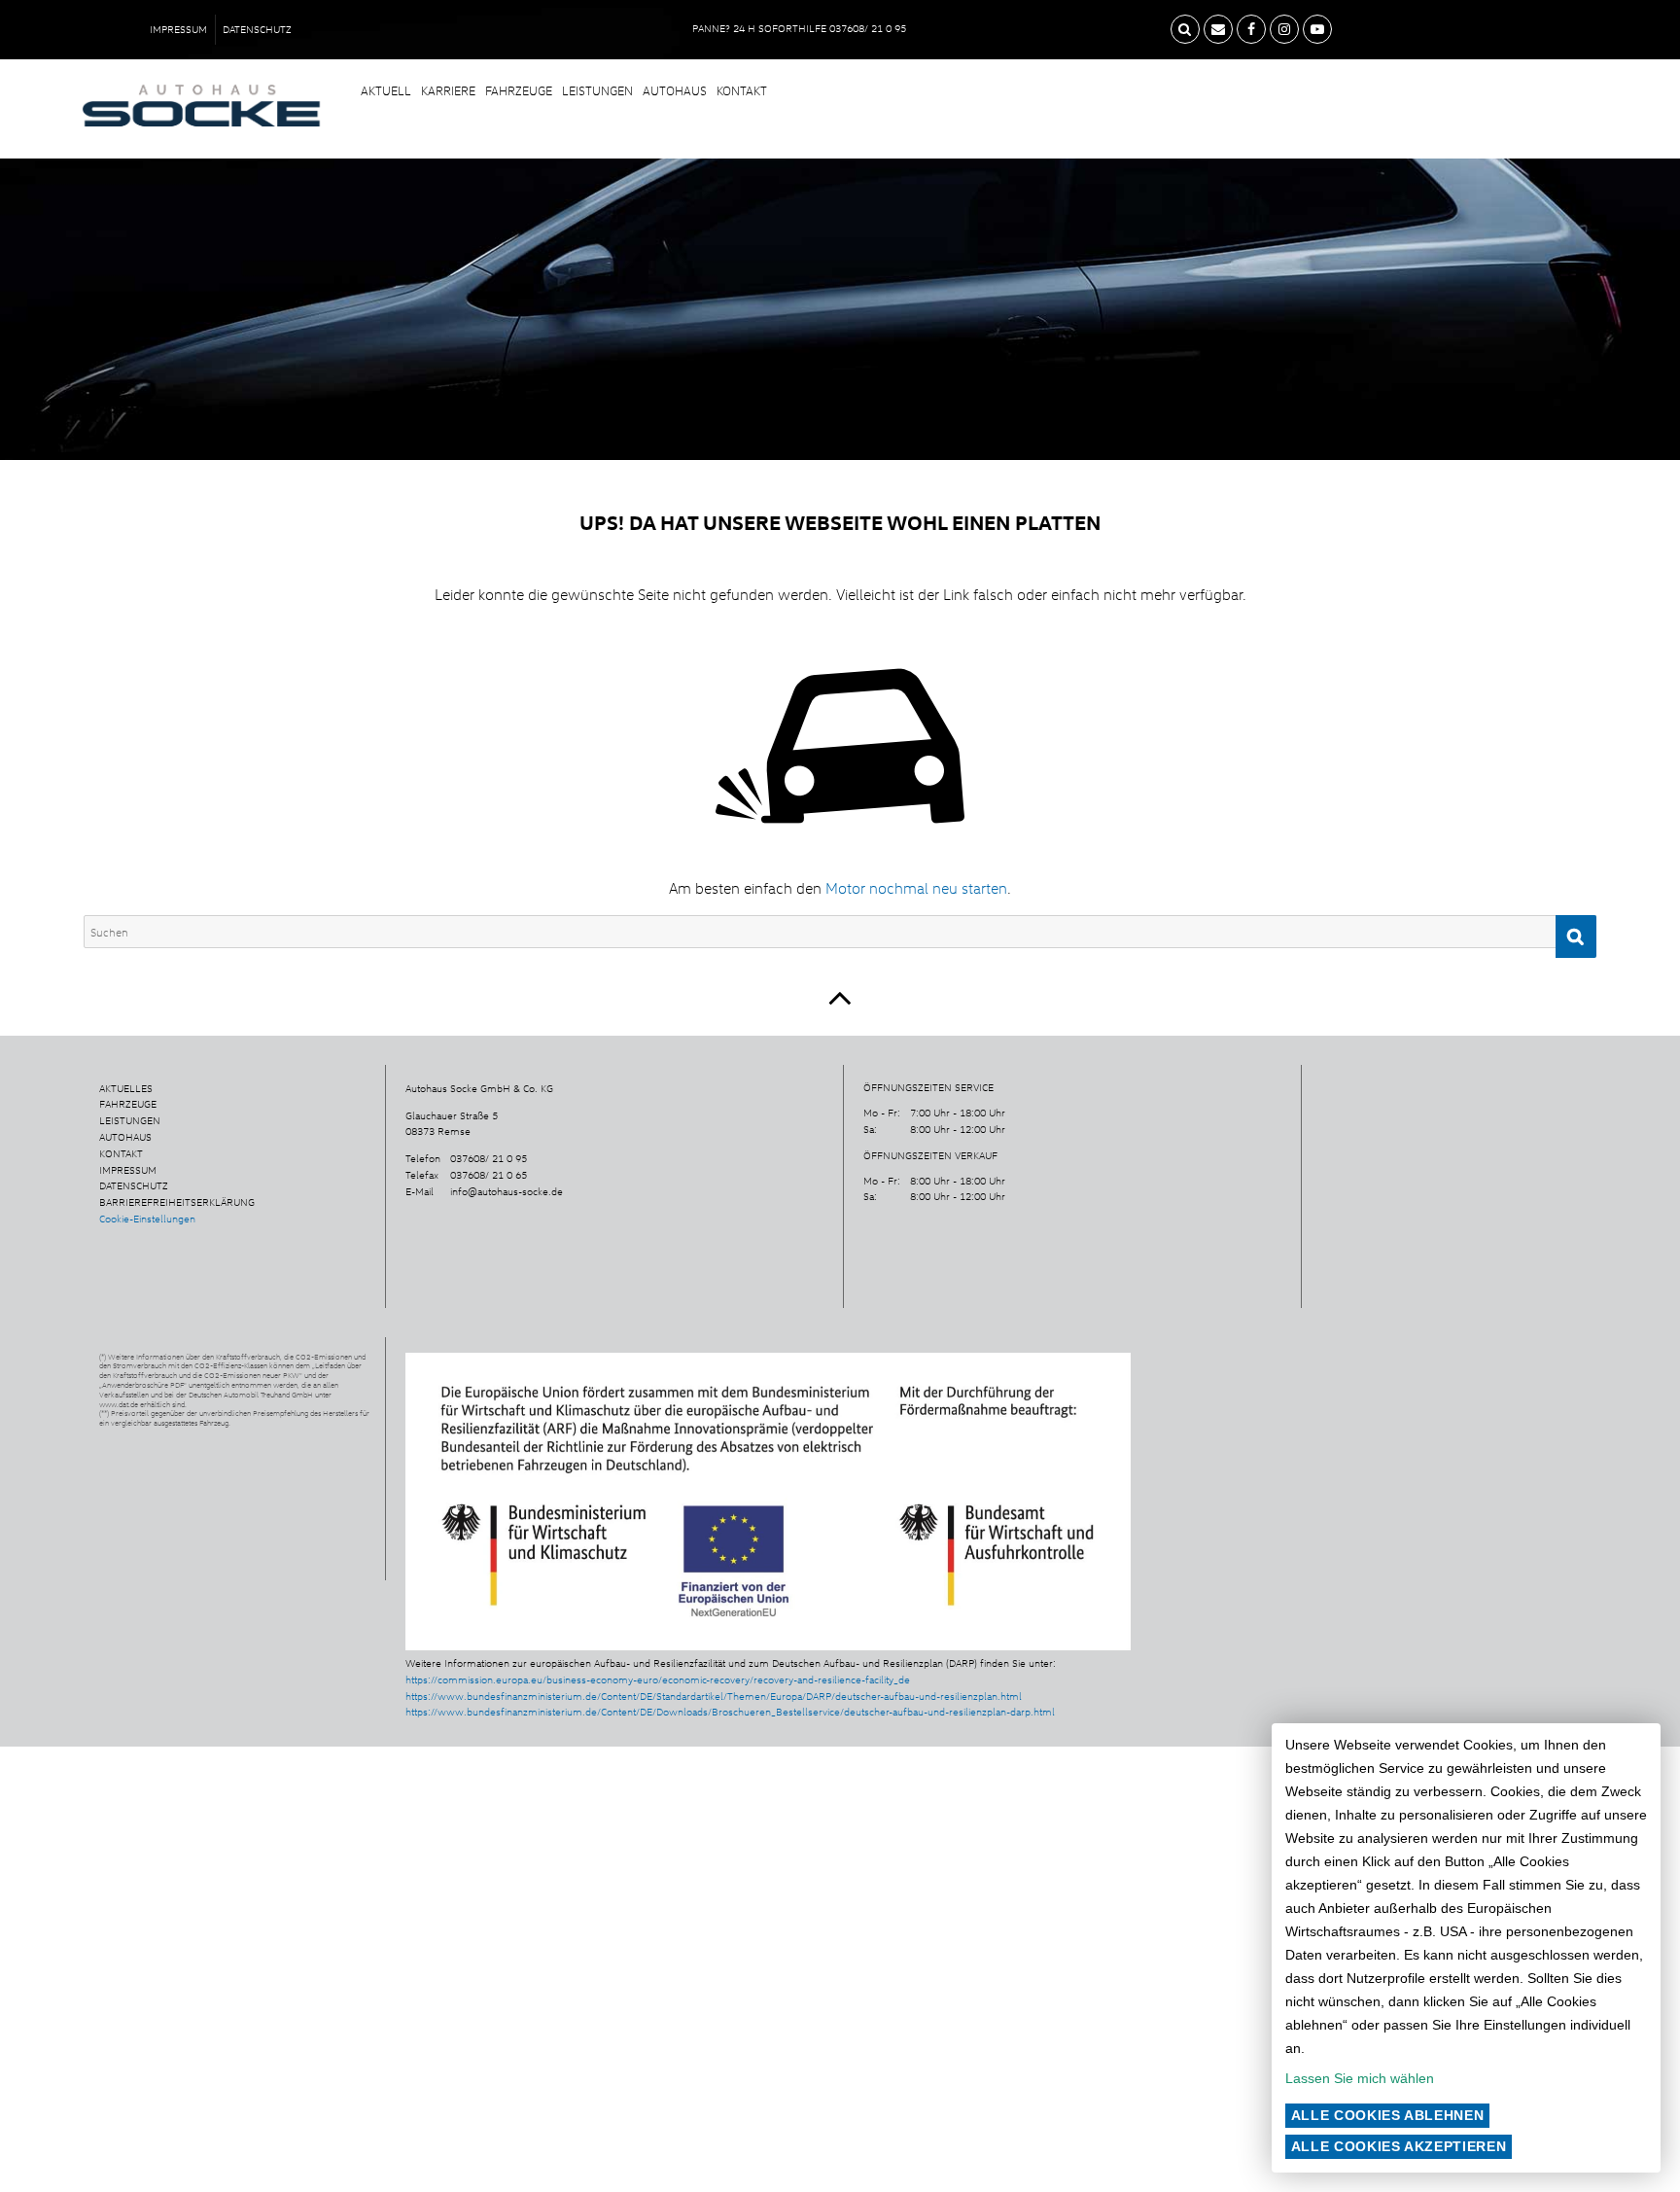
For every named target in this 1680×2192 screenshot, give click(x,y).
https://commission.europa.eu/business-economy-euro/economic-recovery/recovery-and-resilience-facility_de (658, 1679)
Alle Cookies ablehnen (1388, 2115)
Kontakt (742, 90)
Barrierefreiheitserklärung (177, 1202)
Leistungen (597, 90)
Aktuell (386, 90)
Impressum (178, 29)
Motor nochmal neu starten (916, 888)
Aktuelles (126, 1088)
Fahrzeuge (519, 90)
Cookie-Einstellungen (147, 1219)
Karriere (448, 90)
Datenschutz (257, 29)
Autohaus (675, 90)
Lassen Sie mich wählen (1360, 2078)
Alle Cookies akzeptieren (1399, 2146)
